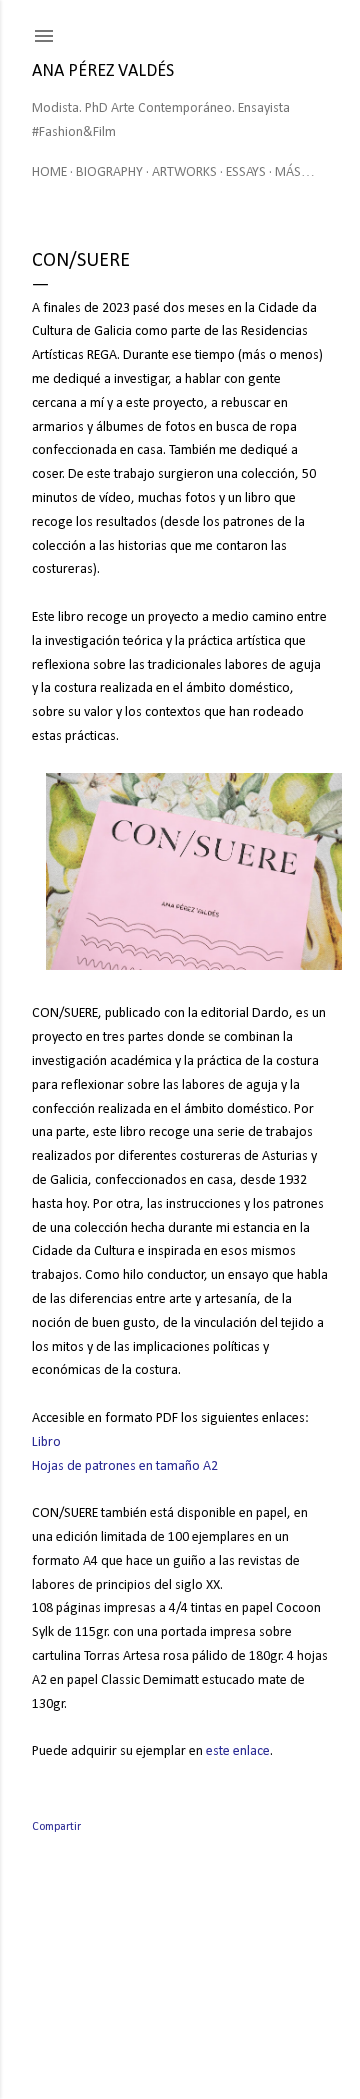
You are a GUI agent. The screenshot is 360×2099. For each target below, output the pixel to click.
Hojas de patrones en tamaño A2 (125, 1466)
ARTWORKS (184, 172)
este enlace (238, 1751)
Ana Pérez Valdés (103, 71)
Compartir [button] (56, 1827)
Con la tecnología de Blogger (196, 2003)
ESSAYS (246, 172)
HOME (49, 172)
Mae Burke (238, 2041)
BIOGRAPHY (109, 172)
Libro (46, 1442)
